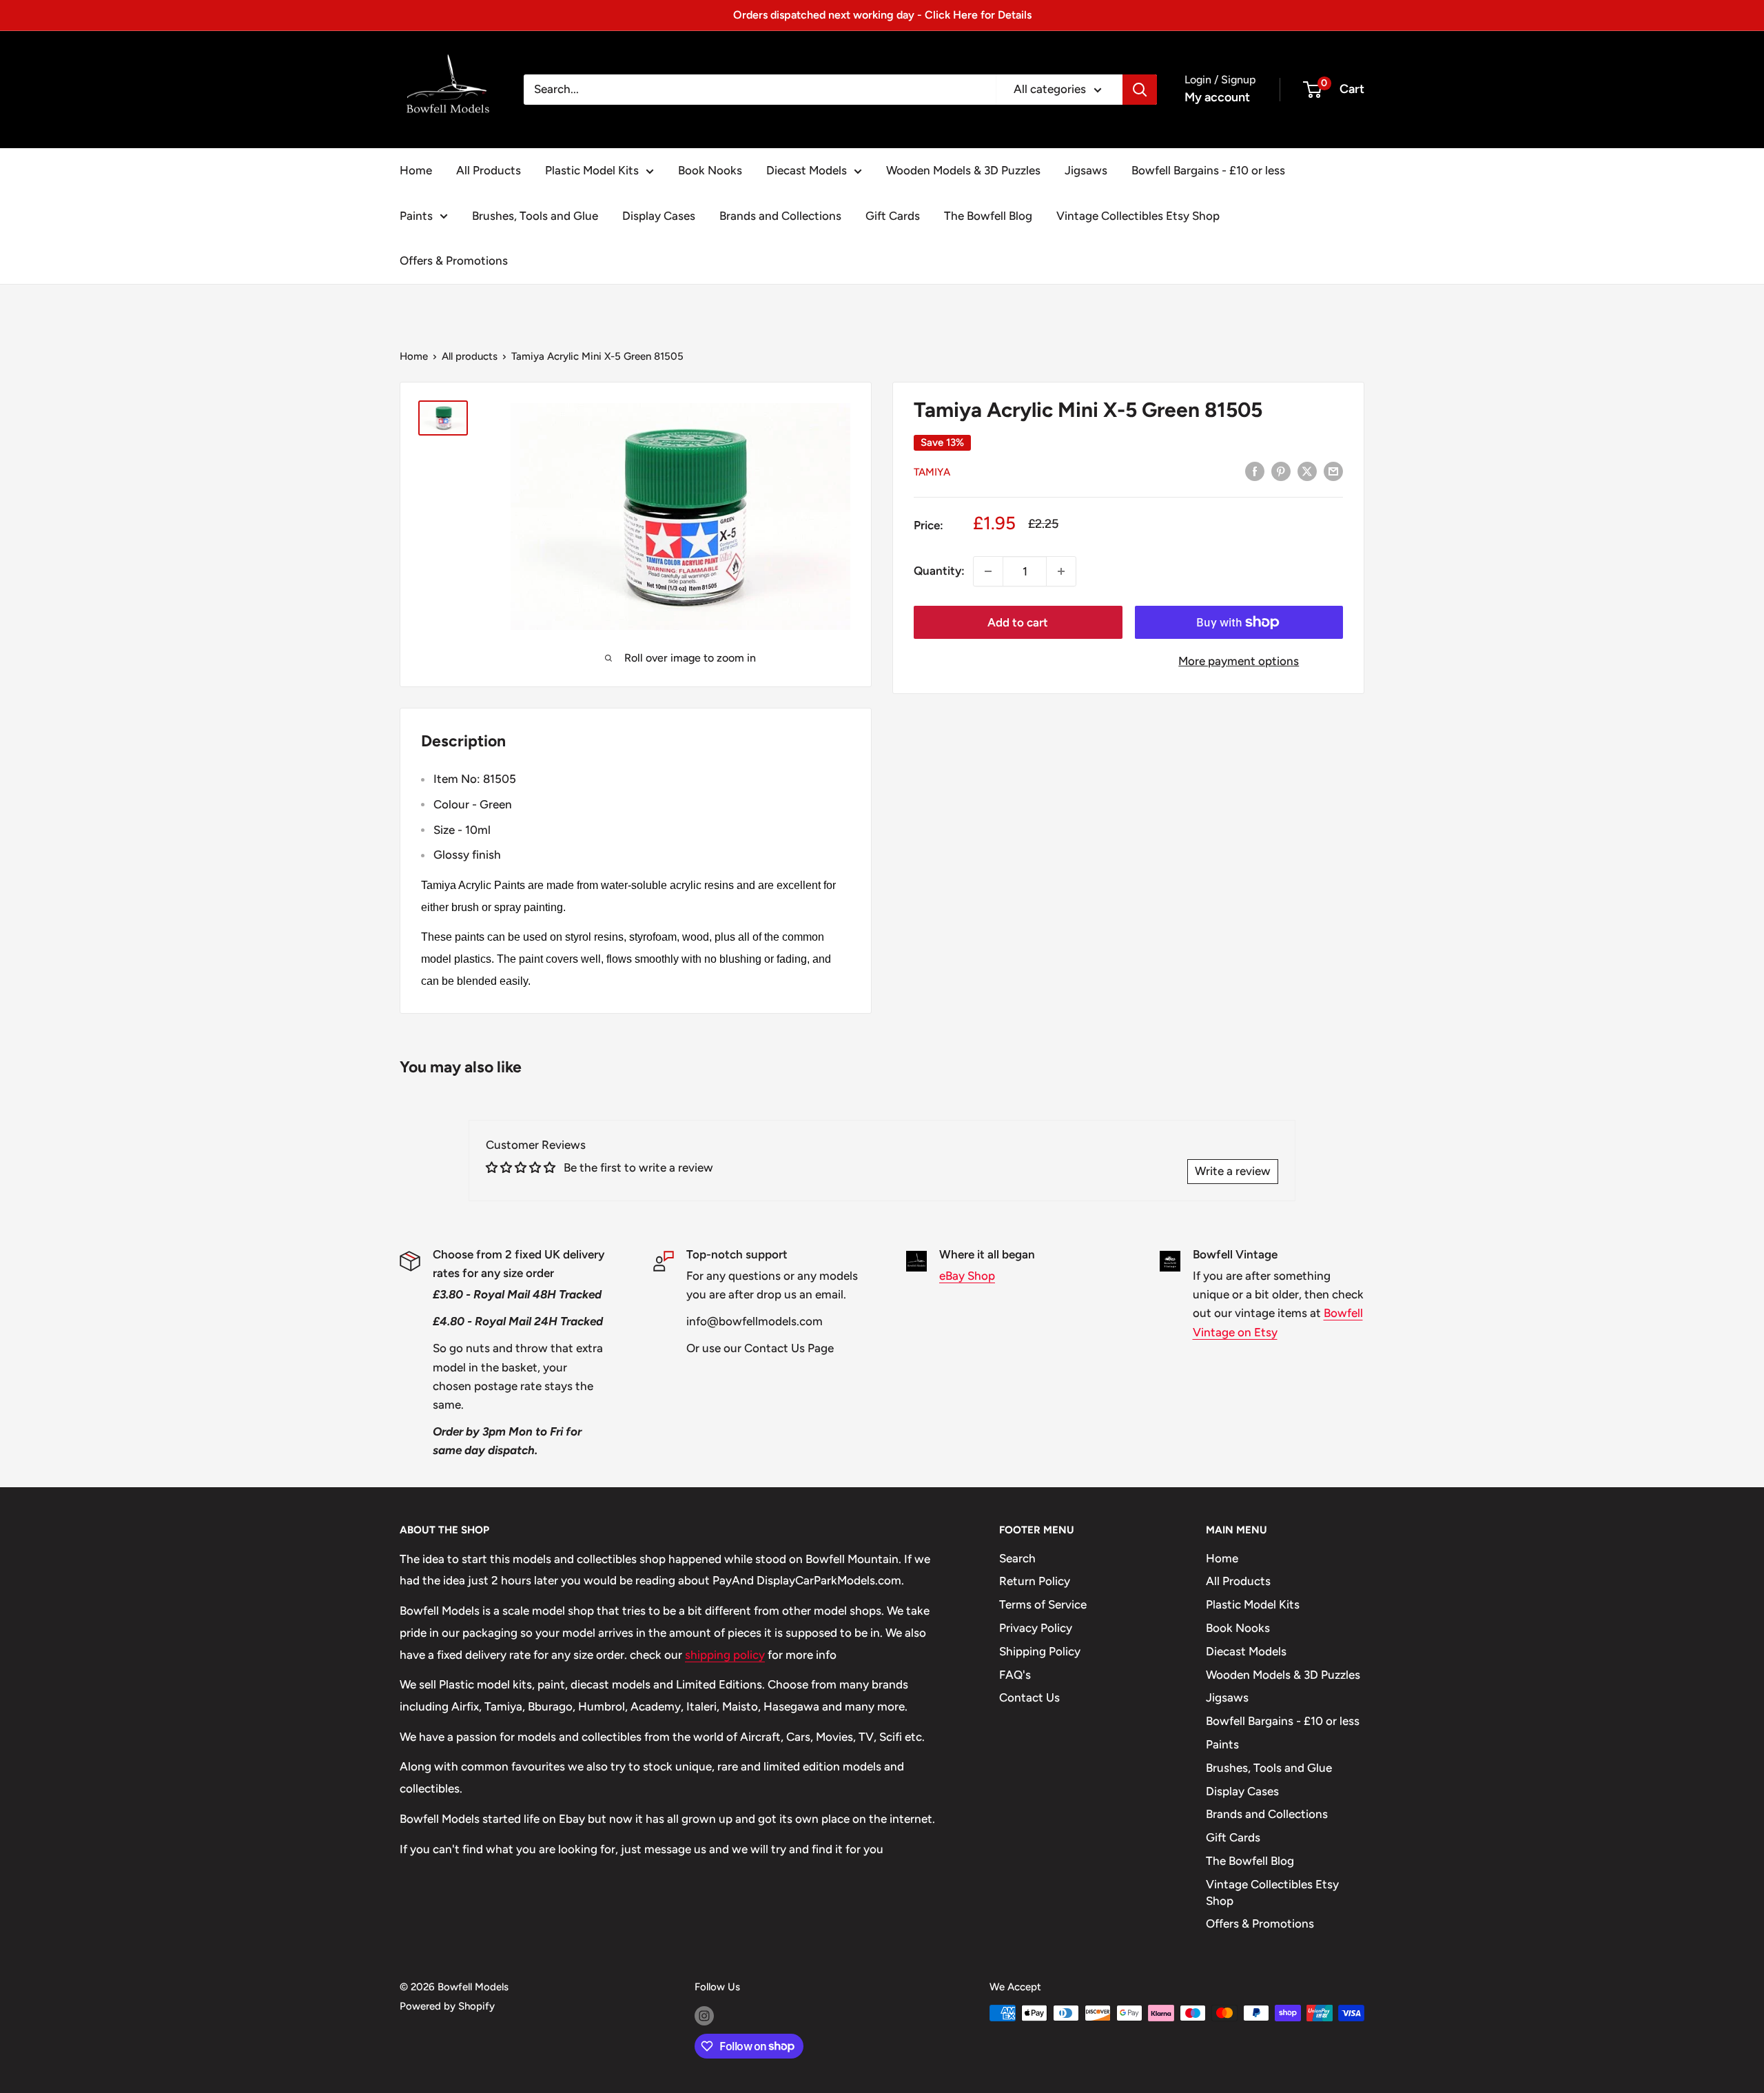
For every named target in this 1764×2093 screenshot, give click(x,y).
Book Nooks (710, 170)
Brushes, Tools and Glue (535, 216)
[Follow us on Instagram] (704, 2015)
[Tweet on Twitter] (1307, 471)
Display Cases (659, 216)
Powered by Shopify (447, 2006)
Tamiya (932, 472)
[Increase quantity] (1061, 571)
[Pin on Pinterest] (1281, 471)
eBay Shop (967, 1276)
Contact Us (1029, 1697)
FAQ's (1015, 1675)
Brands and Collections (780, 216)
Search (1017, 1558)
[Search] (1140, 90)
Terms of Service (1043, 1604)
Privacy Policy (1036, 1628)
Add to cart (1018, 622)
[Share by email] (1333, 471)
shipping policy (725, 1655)
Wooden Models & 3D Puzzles (963, 170)
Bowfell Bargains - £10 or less (1208, 170)
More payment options (1239, 661)
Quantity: (939, 571)
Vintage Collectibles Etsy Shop (1138, 216)
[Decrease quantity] (988, 571)
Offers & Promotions (454, 261)
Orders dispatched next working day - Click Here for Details (882, 15)
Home (416, 170)
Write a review (1233, 1171)
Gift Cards (893, 216)
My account (1217, 97)
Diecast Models (807, 170)
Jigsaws (1086, 170)
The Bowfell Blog (988, 216)
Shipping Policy (1040, 1651)
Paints (416, 216)
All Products (489, 170)
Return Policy (1035, 1581)
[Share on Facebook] (1255, 471)
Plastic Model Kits (592, 170)
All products (470, 356)
